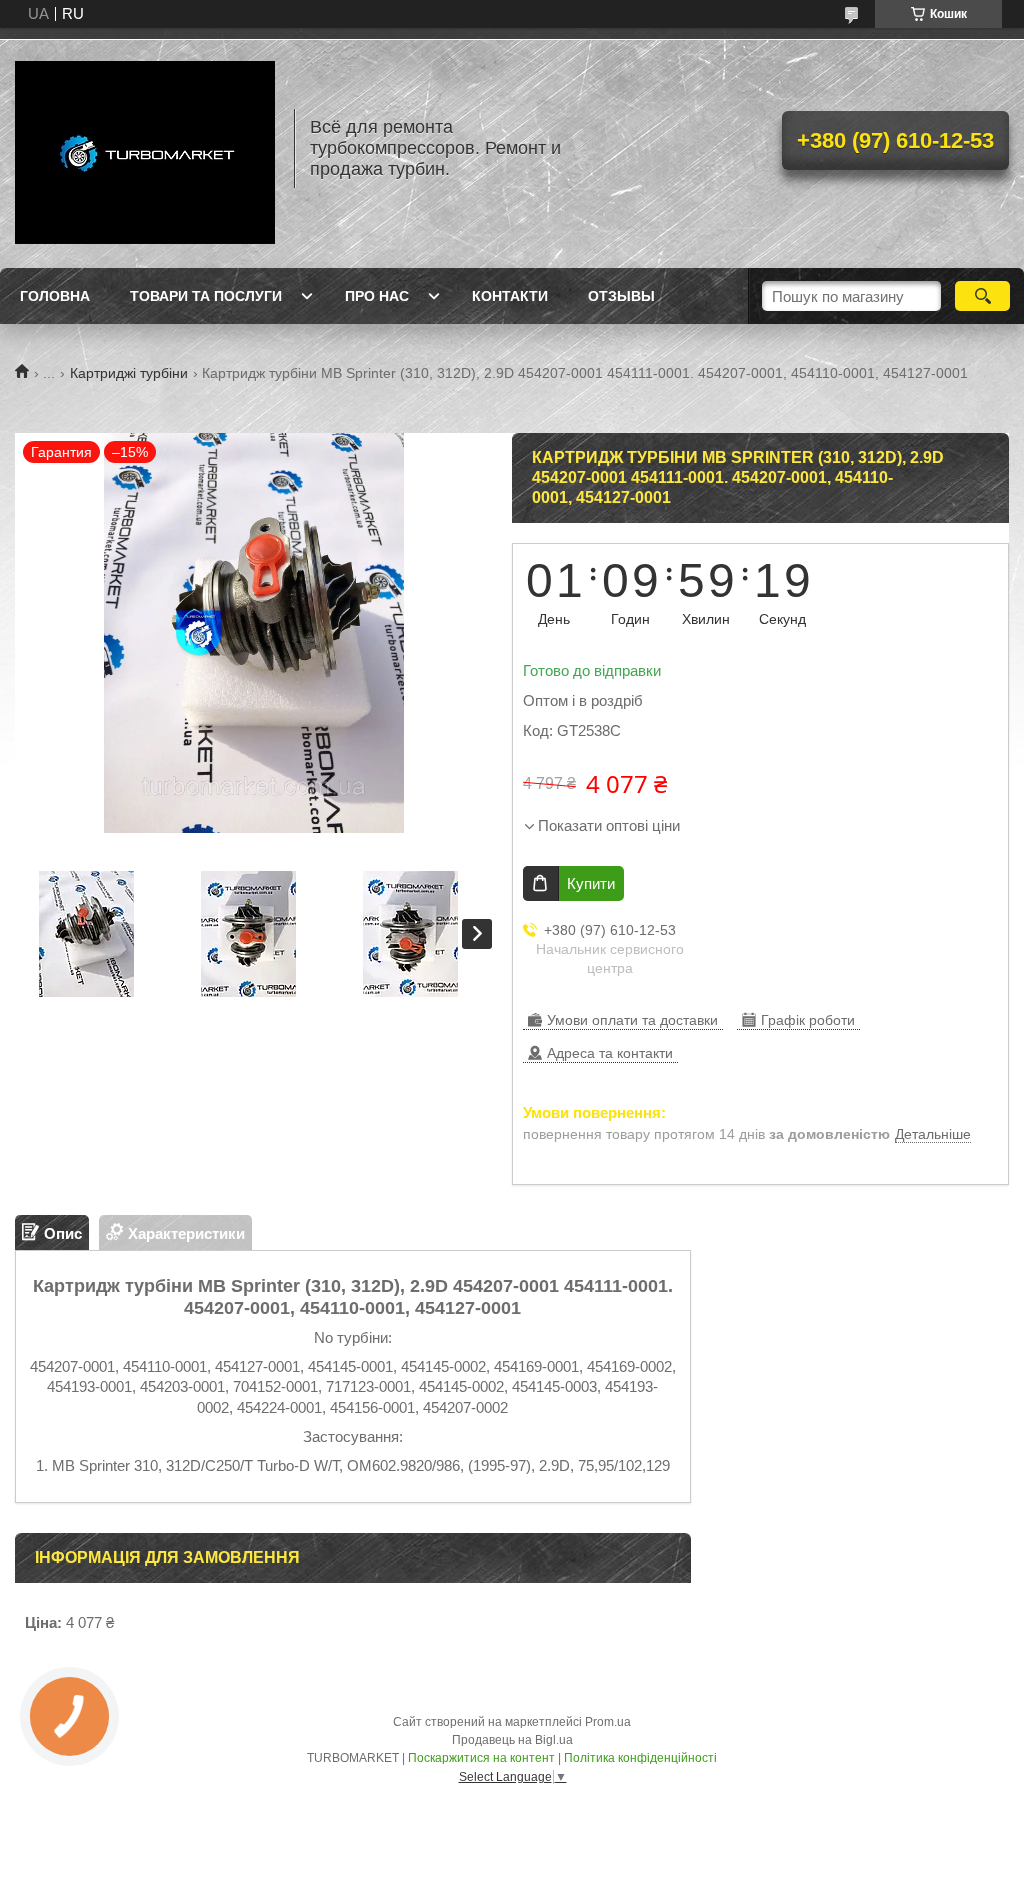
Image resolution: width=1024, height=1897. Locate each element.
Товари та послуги (206, 296)
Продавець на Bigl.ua (512, 1740)
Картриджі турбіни (129, 373)
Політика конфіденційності (640, 1758)
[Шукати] (982, 296)
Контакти (510, 296)
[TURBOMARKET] (145, 148)
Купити (591, 883)
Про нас (377, 296)
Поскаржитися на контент (481, 1758)
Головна (55, 296)
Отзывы (621, 296)
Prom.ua (608, 1722)
